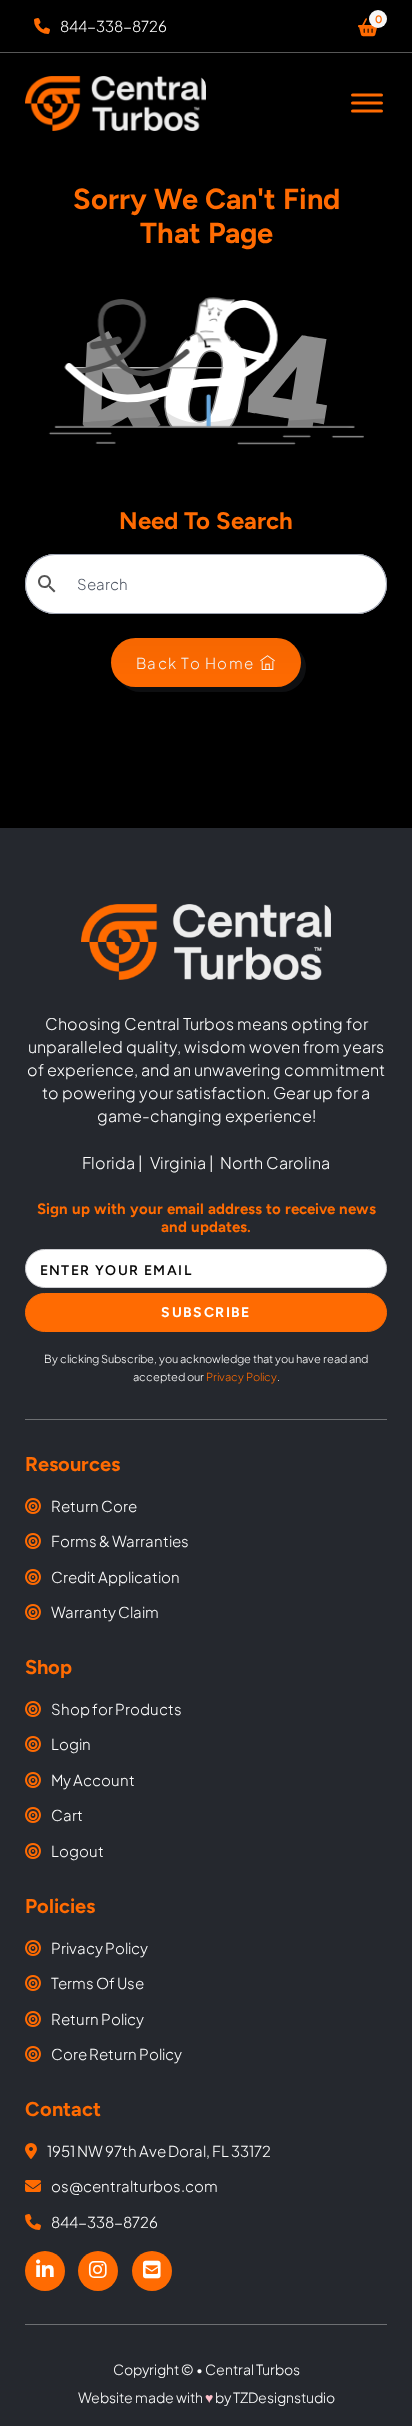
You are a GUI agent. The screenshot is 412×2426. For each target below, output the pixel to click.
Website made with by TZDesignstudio (206, 2397)
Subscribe (206, 1312)
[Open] (367, 103)
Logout (77, 1850)
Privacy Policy (241, 1376)
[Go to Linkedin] (45, 2271)
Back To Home (195, 662)
